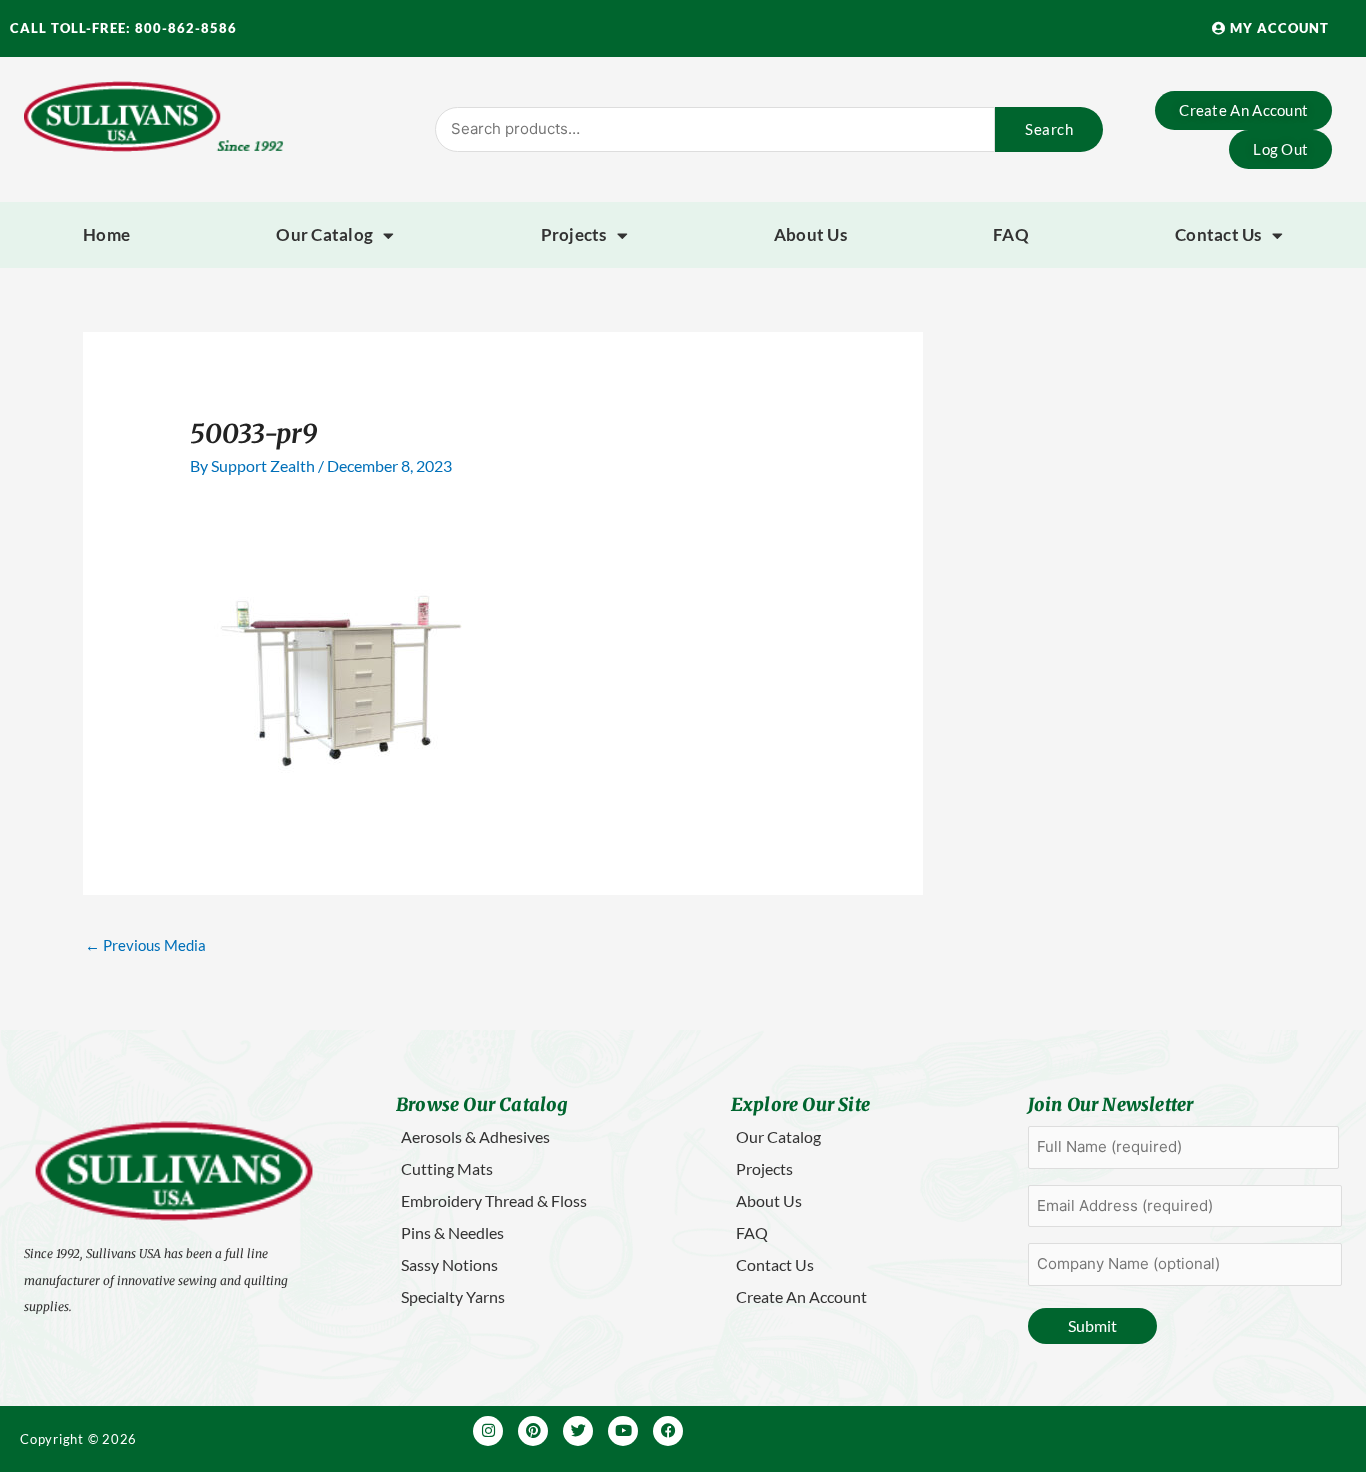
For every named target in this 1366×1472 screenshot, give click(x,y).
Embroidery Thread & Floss (494, 1200)
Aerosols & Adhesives (475, 1136)
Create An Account (801, 1296)
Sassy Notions (449, 1264)
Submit (1092, 1325)
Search (1049, 129)
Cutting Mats (447, 1168)
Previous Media (145, 945)
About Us (810, 234)
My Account (1277, 28)
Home (106, 234)
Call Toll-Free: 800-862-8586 (123, 28)
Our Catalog (324, 234)
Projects (574, 234)
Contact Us (1218, 234)
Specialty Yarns (453, 1296)
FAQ (1011, 234)
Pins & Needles (452, 1232)
